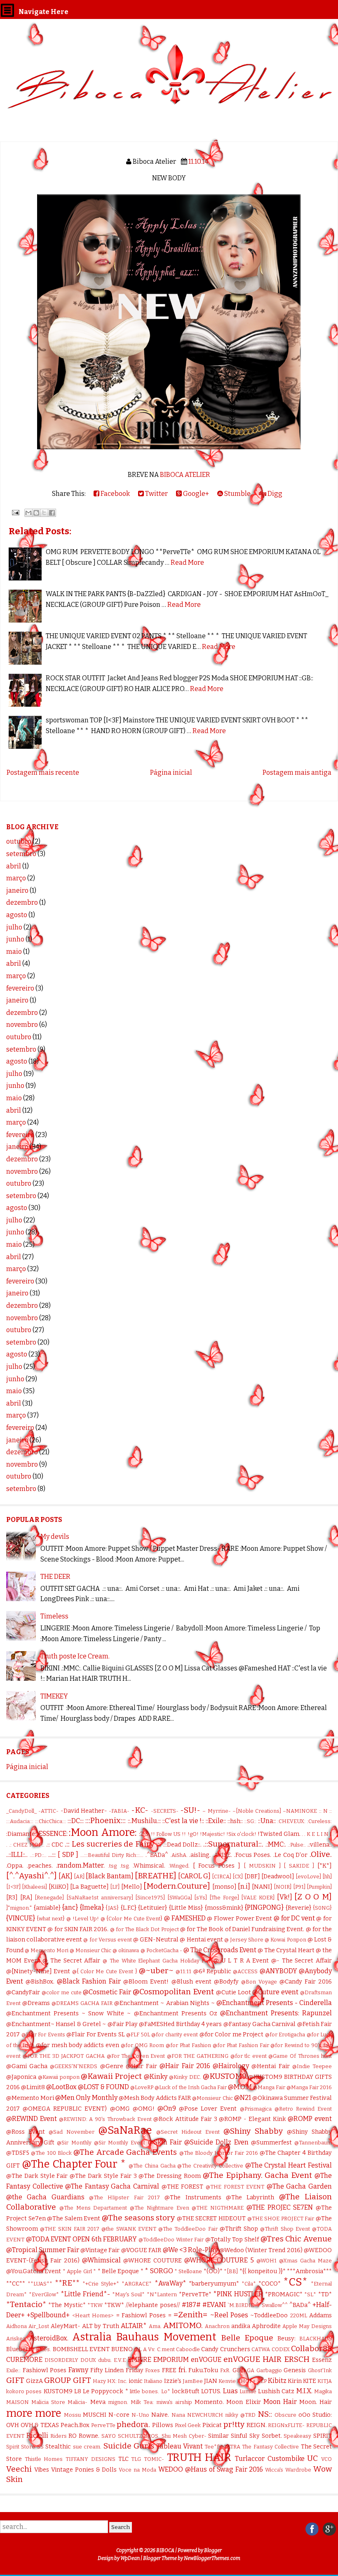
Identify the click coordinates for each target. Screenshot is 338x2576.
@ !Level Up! (83, 1919)
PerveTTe (103, 2425)
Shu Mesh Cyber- (184, 2436)
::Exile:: (216, 1821)
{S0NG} (322, 1908)
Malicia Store (48, 2402)
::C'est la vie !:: (183, 1821)
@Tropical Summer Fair (43, 2250)
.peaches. (40, 1866)
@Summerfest (271, 2143)
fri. (183, 2370)
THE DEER (55, 1577)
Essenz (322, 2360)
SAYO (109, 2436)
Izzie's (173, 2381)
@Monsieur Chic (212, 2098)
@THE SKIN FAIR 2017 (70, 2229)
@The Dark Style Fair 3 (103, 2176)
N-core (119, 2415)
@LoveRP (142, 2087)
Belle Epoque (247, 2338)
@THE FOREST (183, 2187)
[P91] (299, 1887)
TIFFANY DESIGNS (90, 2459)
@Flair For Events (43, 2035)
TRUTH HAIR (199, 2457)
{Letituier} (153, 1908)
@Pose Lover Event (208, 2109)
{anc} (70, 1907)
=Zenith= (190, 2315)
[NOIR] (283, 1887)
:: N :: (326, 1811)
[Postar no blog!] (36, 513)
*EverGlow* (44, 2294)
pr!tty (234, 2424)
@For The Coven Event (136, 2056)
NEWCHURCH (205, 2415)
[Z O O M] (313, 1897)
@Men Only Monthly (86, 2098)
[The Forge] (224, 1898)
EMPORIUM (171, 2360)
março (16, 878)
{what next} (51, 1919)
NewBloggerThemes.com (212, 2558)
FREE (169, 2370)
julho (14, 927)
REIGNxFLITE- (286, 2425)
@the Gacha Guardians (45, 2197)
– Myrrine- (216, 1811)
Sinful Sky (245, 2436)
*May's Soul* (129, 2294)
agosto (17, 915)
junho (15, 939)
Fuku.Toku (203, 2370)
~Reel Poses (229, 2315)
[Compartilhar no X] (44, 513)
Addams (320, 2315)
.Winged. (179, 1866)
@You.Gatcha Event (34, 2271)
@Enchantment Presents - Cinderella (274, 2003)
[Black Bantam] (109, 1876)
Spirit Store (21, 2447)
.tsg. (125, 1866)
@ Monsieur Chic (90, 1950)
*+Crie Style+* (101, 2284)
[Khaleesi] (34, 1887)
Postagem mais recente (43, 773)
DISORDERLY (61, 2360)
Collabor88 (311, 2348)
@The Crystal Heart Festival (289, 2165)
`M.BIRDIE (241, 2305)
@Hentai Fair (270, 2066)
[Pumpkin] (319, 1887)
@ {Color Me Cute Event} (132, 1919)
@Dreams (36, 2003)
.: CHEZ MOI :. (27, 1845)
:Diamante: (21, 1834)
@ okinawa (126, 1950)
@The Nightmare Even (160, 2208)
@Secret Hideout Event (188, 2132)
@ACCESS (245, 1971)
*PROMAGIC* (284, 2294)
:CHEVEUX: (291, 1821)
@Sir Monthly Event (120, 2143)
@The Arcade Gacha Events (125, 2152)
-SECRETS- (165, 1811)
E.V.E (120, 2360)
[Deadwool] (278, 1877)
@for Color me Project (232, 2035)
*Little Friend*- (85, 2294)
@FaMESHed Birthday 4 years (180, 2024)
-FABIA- (119, 1811)
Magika (323, 2391)
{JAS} (112, 1908)
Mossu (72, 2415)
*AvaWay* (170, 2283)
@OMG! (144, 2109)
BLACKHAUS (316, 2339)
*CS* (295, 2282)
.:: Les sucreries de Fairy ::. (113, 1844)
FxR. (225, 2370)
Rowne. (89, 2436)
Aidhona (16, 2326)
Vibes (42, 2470)
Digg (274, 494)
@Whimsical (101, 2260)
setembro (21, 854)
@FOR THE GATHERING (198, 2056)
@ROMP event (310, 2119)
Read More (187, 563)
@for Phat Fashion (188, 2045)
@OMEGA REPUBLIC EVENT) (65, 2109)
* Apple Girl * (79, 2271)
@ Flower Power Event (239, 1919)
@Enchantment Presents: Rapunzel (276, 2013)
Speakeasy (297, 2436)
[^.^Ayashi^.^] (32, 1876)
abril (14, 866)
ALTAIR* (134, 2326)
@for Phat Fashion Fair (241, 2045)
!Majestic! (212, 1834)
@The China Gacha (152, 2166)
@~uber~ (156, 1971)
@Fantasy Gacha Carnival (260, 2024)
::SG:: (250, 1821)
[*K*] (325, 1866)
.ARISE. (222, 1855)
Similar (218, 2436)
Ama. (155, 2326)
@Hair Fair (141, 2066)
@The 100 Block (51, 2153)
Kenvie (227, 2381)
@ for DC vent (294, 1918)
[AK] (66, 1876)
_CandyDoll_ (21, 1811)
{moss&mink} (224, 1908)
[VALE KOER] (258, 1898)
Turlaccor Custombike (270, 2459)
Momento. (209, 2402)
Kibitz (277, 2381)
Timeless (54, 1616)
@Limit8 (33, 2087)
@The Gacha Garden (299, 2186)
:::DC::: (76, 1821)
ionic (136, 2381)
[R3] (12, 1898)
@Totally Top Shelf (232, 2240)
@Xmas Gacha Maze (305, 2261)
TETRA (232, 2447)
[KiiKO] (59, 1887)
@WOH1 (266, 2261)
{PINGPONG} (264, 1907)
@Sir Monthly (74, 2143)
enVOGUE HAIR (252, 2359)
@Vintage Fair (100, 2250)
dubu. (105, 2360)
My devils (55, 1537)
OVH (13, 2425)
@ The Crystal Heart (286, 1950)
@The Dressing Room (170, 2176)
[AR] (79, 1877)
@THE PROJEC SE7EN (280, 2207)
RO (73, 2436)
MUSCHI (95, 2415)
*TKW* (114, 2305)
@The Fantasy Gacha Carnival (112, 2186)
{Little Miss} (186, 1908)
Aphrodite (266, 2326)
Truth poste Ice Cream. (75, 1656)
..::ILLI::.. (17, 1855)
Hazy (99, 2381)
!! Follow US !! (169, 1834)
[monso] (224, 1887)
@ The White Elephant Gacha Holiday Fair (157, 1961)
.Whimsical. (149, 1866)
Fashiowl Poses (45, 2370)
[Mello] (132, 1887)
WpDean (130, 2558)
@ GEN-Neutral (156, 1940)
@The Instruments (193, 2197)
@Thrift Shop (239, 2229)
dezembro (22, 902)
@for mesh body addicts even (78, 2045)
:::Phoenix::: (106, 1820)
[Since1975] (150, 1898)
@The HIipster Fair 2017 (124, 2197)
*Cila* (249, 2284)
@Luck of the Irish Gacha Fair (190, 2087)
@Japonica (21, 2077)
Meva (98, 2402)
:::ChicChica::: (50, 1821)
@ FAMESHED (185, 1918)
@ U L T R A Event (241, 1961)
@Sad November (72, 2132)
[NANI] (262, 1887)
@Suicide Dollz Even (216, 2142)
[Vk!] (285, 1897)
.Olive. (321, 1854)
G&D (239, 2370)
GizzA (34, 2381)
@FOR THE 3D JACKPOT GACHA (64, 2056)
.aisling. (200, 1855)
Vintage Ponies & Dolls (84, 2470)
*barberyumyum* (214, 2284)
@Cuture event (275, 1992)
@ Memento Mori (47, 1950)
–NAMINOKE (300, 1811)
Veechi (19, 2469)
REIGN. (257, 2425)
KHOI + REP (252, 2381)
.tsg (112, 1866)
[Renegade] (49, 1898)
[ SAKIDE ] (299, 1866)
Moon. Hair (316, 2402)
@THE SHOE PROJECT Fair (281, 2219)
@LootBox (61, 2087)
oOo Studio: (315, 2415)
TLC (123, 2459)
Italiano (153, 2381)
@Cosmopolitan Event (173, 1992)
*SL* (310, 2294)
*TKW (95, 2305)
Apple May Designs (307, 2326)
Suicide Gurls (129, 2446)
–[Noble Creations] (257, 1811)
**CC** (16, 2284)
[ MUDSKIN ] (262, 1866)
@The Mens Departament (93, 2208)
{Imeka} (92, 1907)
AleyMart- (66, 2326)
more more (34, 2413)
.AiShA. (179, 1855)
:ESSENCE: (53, 1834)
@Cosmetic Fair (107, 1992)
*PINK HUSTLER (238, 2294)
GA (251, 2370)
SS (40, 2447)
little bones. (144, 2391)
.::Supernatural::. (233, 1844)
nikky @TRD (240, 2415)
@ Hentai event (201, 1940)
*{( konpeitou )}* (263, 2271)
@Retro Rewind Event (303, 2109)
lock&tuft (186, 2391)
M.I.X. (304, 2391)
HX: (112, 2381)
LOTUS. (211, 2391)
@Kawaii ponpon (59, 2077)
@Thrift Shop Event (285, 2229)
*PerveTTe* (195, 2294)
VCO (326, 2459)
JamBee (193, 2381)
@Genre (112, 2066)
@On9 (167, 2108)
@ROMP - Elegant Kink (252, 2119)
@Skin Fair (165, 2142)
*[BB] (231, 2271)
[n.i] (244, 1886)
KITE (310, 2381)
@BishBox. (40, 1982)
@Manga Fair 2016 (309, 2087)
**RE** (67, 2283)
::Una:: (267, 1821)
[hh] (327, 1877)
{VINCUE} (21, 1918)
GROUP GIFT (67, 2380)
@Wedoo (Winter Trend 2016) (261, 2250)
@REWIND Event (32, 2119)
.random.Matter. (80, 1865)
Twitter (156, 494)
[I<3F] (13, 1887)
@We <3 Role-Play (190, 2250)
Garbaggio (269, 2370)
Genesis (295, 2370)
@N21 (243, 2098)
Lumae (248, 2391)
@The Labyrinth (250, 2197)
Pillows (163, 2425)
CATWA (261, 2349)
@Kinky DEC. (185, 2077)
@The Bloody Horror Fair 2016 (219, 2153)
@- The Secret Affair (302, 1961)
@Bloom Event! (146, 1982)
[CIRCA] (222, 1877)
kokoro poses (24, 2391)
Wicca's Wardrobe (288, 2470)
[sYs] (201, 1898)
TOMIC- (154, 2459)
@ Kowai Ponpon (285, 1940)
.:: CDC (55, 1845)
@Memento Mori (30, 2098)
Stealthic (58, 2447)
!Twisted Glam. (279, 1834)
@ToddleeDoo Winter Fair (171, 2240)
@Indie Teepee (312, 2066)
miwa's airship (174, 2402)
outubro (19, 841)
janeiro (17, 891)
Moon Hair (280, 2402)
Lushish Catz (276, 2391)
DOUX (88, 2360)
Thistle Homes (44, 2459)
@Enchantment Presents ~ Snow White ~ (68, 2013)
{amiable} (47, 1908)
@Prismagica (256, 2109)
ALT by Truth (101, 2326)
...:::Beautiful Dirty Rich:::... (112, 1855)
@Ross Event (26, 2132)
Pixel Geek (188, 2425)
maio (14, 952)
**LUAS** (40, 2284)
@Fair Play (123, 2024)
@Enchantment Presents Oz (176, 2013)
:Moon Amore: (103, 1832)
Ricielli (37, 2436)
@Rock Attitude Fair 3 (185, 2119)
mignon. (118, 2402)
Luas (230, 2391)
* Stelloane (188, 2271)
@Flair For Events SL (96, 2035)
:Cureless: (319, 1821)
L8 (78, 2391)
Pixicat (212, 2425)
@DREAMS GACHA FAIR (82, 2003)
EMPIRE (140, 2360)
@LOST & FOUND (103, 2087)
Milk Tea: (142, 2402)
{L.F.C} (129, 1908)
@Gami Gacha (27, 2066)
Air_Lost (39, 2326)
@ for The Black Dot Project (144, 1929)
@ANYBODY (278, 1971)
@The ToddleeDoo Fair (188, 2229)
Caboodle (188, 2349)
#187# (191, 2305)
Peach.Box (75, 2425)
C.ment (166, 2349)
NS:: (265, 2414)
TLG (136, 2459)
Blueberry (20, 2349)
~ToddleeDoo (269, 2315)
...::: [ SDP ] (63, 1855)
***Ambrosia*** (309, 2271)
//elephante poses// (153, 2305)
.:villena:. (320, 1845)
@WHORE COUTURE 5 (219, 2260)
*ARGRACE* (137, 2284)
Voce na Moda (137, 2470)
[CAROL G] (194, 1876)
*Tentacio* (26, 2304)
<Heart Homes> (93, 2315)
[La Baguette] (89, 1887)
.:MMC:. (276, 1844)
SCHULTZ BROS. (139, 2436)
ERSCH (297, 2359)
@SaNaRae (125, 2130)
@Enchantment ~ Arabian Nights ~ (164, 2003)
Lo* (166, 2391)
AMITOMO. (183, 2325)
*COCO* (270, 2284)
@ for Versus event (107, 1940)
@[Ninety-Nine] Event (38, 1971)
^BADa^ (300, 2305)
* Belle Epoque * (121, 2271)
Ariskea (16, 2339)
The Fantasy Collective (270, 2447)
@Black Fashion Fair (89, 1981)
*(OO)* (213, 2271)
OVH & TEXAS (40, 2425)
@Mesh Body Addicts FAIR (155, 2098)
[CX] (238, 1877)
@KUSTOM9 (225, 2076)
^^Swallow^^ (272, 2305)
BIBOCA (165, 2550)
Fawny (78, 2370)
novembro (22, 1025)
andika (241, 2326)
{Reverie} (298, 1908)
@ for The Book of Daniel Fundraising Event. (242, 1929)
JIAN (211, 2381)
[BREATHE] (156, 1876)
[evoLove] (308, 1877)
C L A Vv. (145, 2349)
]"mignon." (19, 1908)
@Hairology (231, 2066)
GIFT (15, 2380)
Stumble (237, 494)
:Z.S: (144, 1834)
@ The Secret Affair (71, 1961)
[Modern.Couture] (177, 1886)
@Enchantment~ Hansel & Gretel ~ (56, 2024)
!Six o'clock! (241, 1834)
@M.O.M (240, 2087)
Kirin (295, 2381)
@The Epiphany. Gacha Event (257, 2175)
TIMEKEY (54, 1696)
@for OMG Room (142, 2045)
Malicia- (77, 2402)
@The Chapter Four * (74, 2164)
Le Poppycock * (106, 2391)
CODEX (281, 2349)
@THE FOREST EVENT (235, 2187)
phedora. (133, 2424)
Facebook (115, 494)
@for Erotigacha (285, 2035)
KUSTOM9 (58, 2391)
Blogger (213, 2550)
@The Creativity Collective (210, 2166)
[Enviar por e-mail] (28, 513)
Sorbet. (272, 2436)
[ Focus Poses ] (217, 1866)
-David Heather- (84, 1811)
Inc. (123, 2381)
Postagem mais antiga (297, 773)
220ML (299, 2315)
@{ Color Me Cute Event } (105, 1971)
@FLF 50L (138, 2035)
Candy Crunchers (225, 2349)
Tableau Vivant (180, 2446)
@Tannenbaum (313, 2143)
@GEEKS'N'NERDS (74, 2066)
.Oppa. (15, 1866)
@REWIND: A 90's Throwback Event (105, 2119)
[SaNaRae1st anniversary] (100, 1898)
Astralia (92, 2337)
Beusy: (286, 2339)
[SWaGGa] (180, 1898)
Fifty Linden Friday (117, 2370)
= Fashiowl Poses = (144, 2315)
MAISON (18, 2402)
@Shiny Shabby (253, 2131)
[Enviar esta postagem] (15, 512)
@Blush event (191, 1982)
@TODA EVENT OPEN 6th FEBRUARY (82, 2239)
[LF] (115, 1887)
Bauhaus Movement (166, 2337)
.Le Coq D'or (290, 1855)
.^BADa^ (157, 1855)
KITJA (325, 2381)
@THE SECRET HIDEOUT (211, 2219)
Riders (59, 2436)
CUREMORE (24, 2360)
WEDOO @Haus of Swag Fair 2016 (211, 2469)
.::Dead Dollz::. (182, 1845)
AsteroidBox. (49, 2338)
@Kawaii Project (111, 2076)
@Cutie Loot (234, 1992)
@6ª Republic (212, 1971)
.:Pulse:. (297, 1845)
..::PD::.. (38, 1855)
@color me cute (62, 1992)
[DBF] (252, 1877)
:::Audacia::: (20, 1821)
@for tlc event (249, 2056)
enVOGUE (206, 2360)
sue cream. (87, 2447)
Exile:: (13, 2370)
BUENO (122, 2349)
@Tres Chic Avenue (296, 2239)
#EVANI (214, 2305)
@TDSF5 (18, 2153)
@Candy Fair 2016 (306, 1982)
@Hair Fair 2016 (185, 2066)
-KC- (140, 1810)
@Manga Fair (269, 2087)
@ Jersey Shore (244, 1940)
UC (312, 2458)
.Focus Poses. (253, 1855)
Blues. (43, 2349)
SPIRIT (323, 2436)
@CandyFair (23, 1992)
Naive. (160, 2415)
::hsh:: (235, 1821)
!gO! (193, 1834)
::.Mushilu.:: (144, 1821)
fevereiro (20, 988)
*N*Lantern (162, 2294)
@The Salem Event (74, 2219)
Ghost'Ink (320, 2370)
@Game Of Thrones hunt (300, 2056)
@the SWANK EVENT (129, 2229)
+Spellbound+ (48, 2315)
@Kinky (156, 2077)
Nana (178, 2415)
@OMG (120, 2109)
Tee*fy (213, 2447)
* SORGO (159, 2271)
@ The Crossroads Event (220, 1950)
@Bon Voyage (259, 1982)
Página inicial (171, 773)
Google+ (195, 494)
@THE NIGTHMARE (218, 2208)
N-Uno (140, 2415)
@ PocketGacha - (161, 1950)
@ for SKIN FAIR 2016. (78, 1929)
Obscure (285, 2415)
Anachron (217, 2326)
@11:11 (183, 1971)
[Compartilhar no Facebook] (52, 513)
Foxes (153, 2370)
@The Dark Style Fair (37, 2176)
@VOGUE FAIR (141, 2250)
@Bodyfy (226, 1982)
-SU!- (190, 1810)
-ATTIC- (48, 1811)
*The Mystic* (67, 2305)
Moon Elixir (243, 2402)
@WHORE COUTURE (153, 2261)
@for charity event (175, 2035)
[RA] (26, 1898)
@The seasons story (138, 2218)
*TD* (325, 2294)
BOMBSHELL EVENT (81, 2349)
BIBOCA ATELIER (185, 475)
